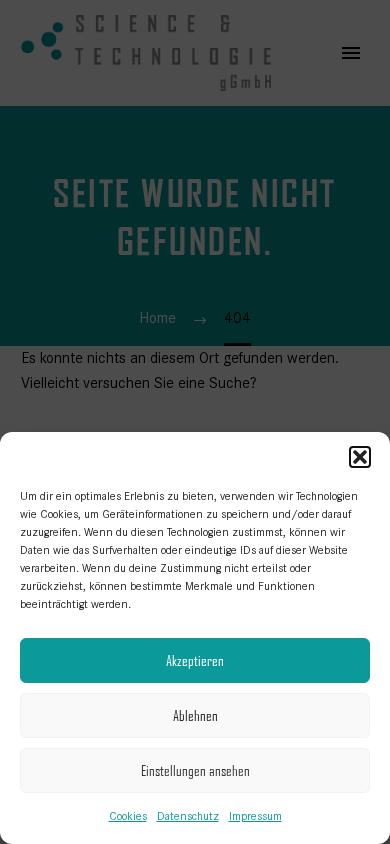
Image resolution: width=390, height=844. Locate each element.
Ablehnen (195, 715)
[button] (360, 457)
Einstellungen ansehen (195, 770)
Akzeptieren (195, 660)
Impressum (255, 816)
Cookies (128, 816)
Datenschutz (188, 816)
